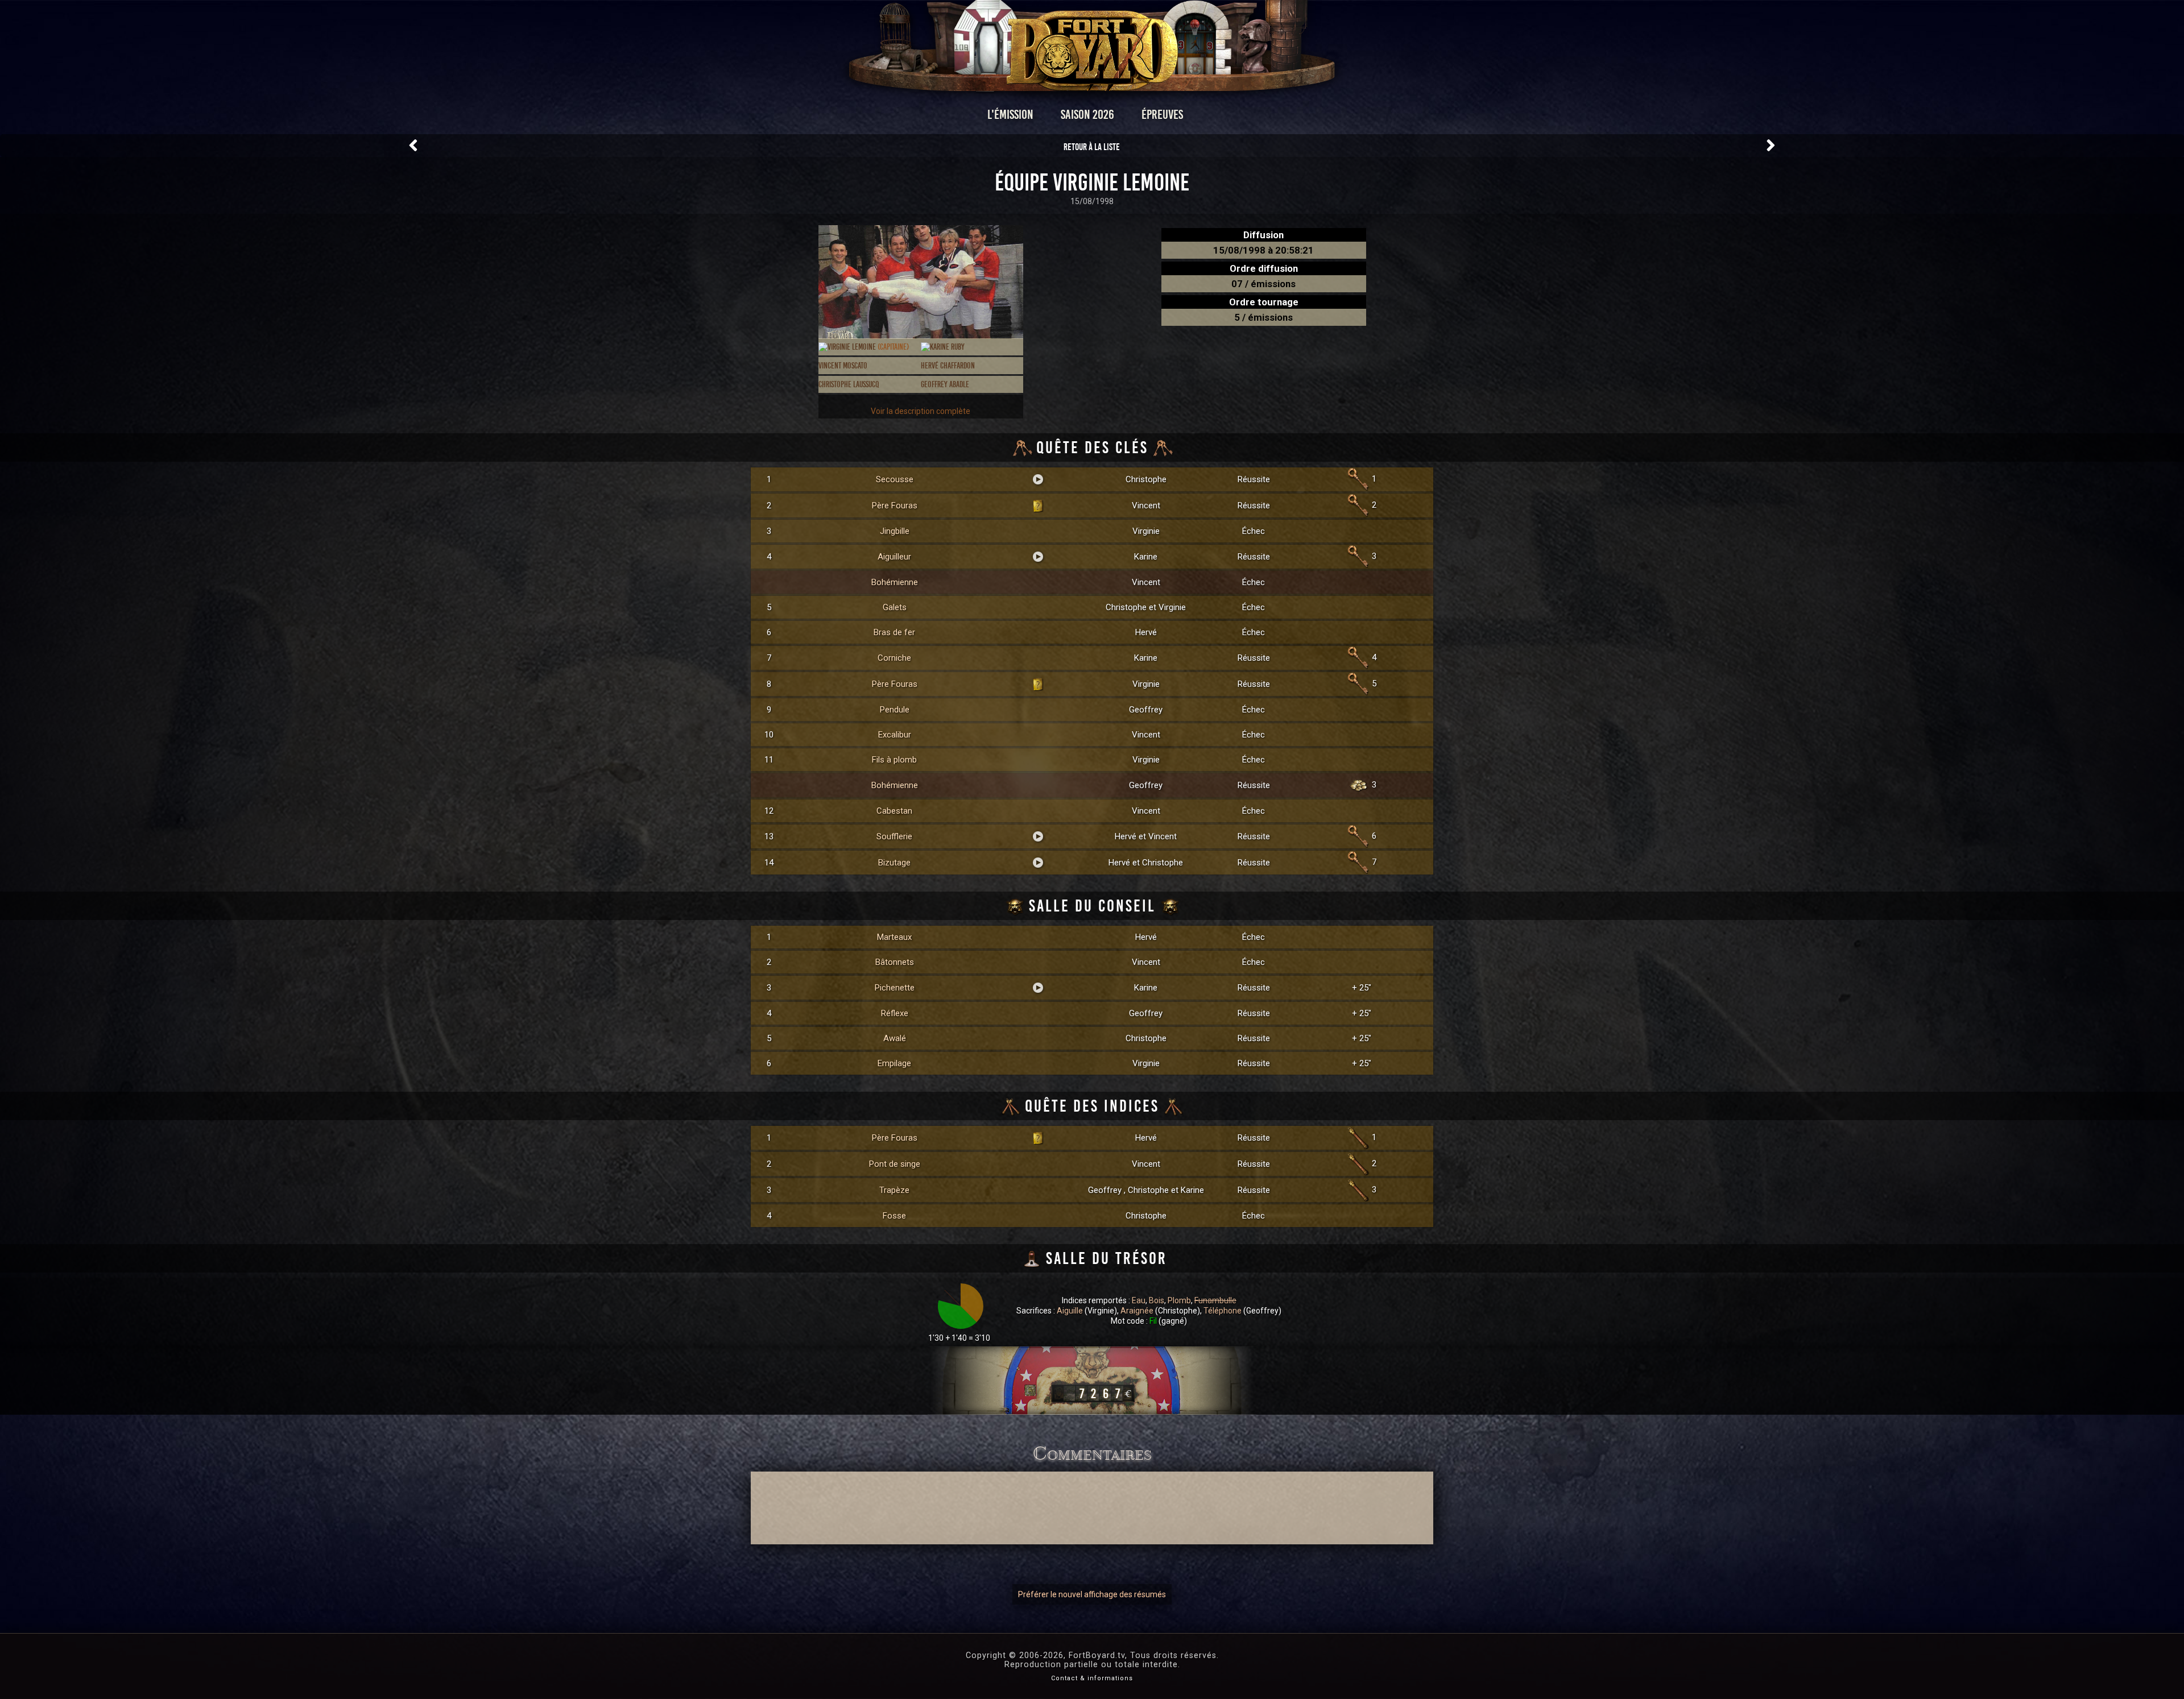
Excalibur (895, 735)
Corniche (894, 658)
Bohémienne (895, 582)
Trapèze (894, 1190)
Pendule (895, 710)
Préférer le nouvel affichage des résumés (1092, 1594)
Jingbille (895, 531)
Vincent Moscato (843, 366)
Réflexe (895, 1013)
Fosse (894, 1216)
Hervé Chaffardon (948, 366)
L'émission (1010, 115)
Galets (895, 607)
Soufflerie (894, 836)
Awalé (895, 1038)
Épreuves (1162, 115)
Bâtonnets (895, 962)
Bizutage (894, 863)
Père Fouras (895, 505)
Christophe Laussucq (849, 384)
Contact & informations (1092, 1678)
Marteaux (894, 937)
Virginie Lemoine (868, 347)
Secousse (895, 479)
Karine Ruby (947, 347)
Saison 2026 (1087, 115)
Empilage (894, 1063)
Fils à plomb (894, 760)
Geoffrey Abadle (945, 384)
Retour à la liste (1092, 147)
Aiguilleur (894, 557)
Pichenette (895, 988)
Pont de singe (895, 1164)
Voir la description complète (921, 411)
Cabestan (894, 811)
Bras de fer (894, 632)
